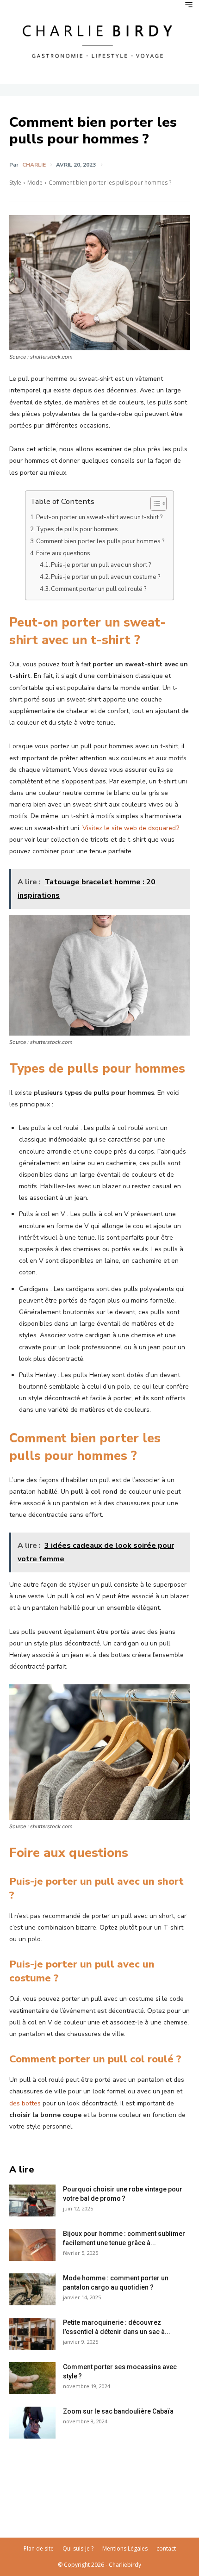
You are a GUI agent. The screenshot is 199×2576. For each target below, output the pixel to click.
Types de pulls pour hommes (77, 529)
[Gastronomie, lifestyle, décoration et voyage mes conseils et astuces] (99, 40)
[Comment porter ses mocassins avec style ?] (32, 2378)
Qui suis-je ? (78, 2548)
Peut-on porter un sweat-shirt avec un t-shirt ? (99, 517)
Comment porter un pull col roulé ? (99, 589)
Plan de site (39, 2548)
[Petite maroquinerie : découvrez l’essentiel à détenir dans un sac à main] (32, 2334)
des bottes (25, 2103)
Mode (35, 183)
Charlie (34, 165)
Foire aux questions (63, 553)
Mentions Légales (125, 2548)
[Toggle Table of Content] (154, 503)
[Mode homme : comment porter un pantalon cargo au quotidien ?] (32, 2289)
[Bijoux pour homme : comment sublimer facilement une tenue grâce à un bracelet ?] (32, 2245)
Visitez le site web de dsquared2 (131, 828)
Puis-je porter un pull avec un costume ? (106, 577)
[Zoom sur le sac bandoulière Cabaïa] (32, 2423)
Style (15, 183)
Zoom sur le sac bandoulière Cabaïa (118, 2411)
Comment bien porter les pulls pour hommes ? (100, 541)
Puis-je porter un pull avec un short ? (101, 565)
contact (166, 2548)
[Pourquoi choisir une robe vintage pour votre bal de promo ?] (32, 2200)
